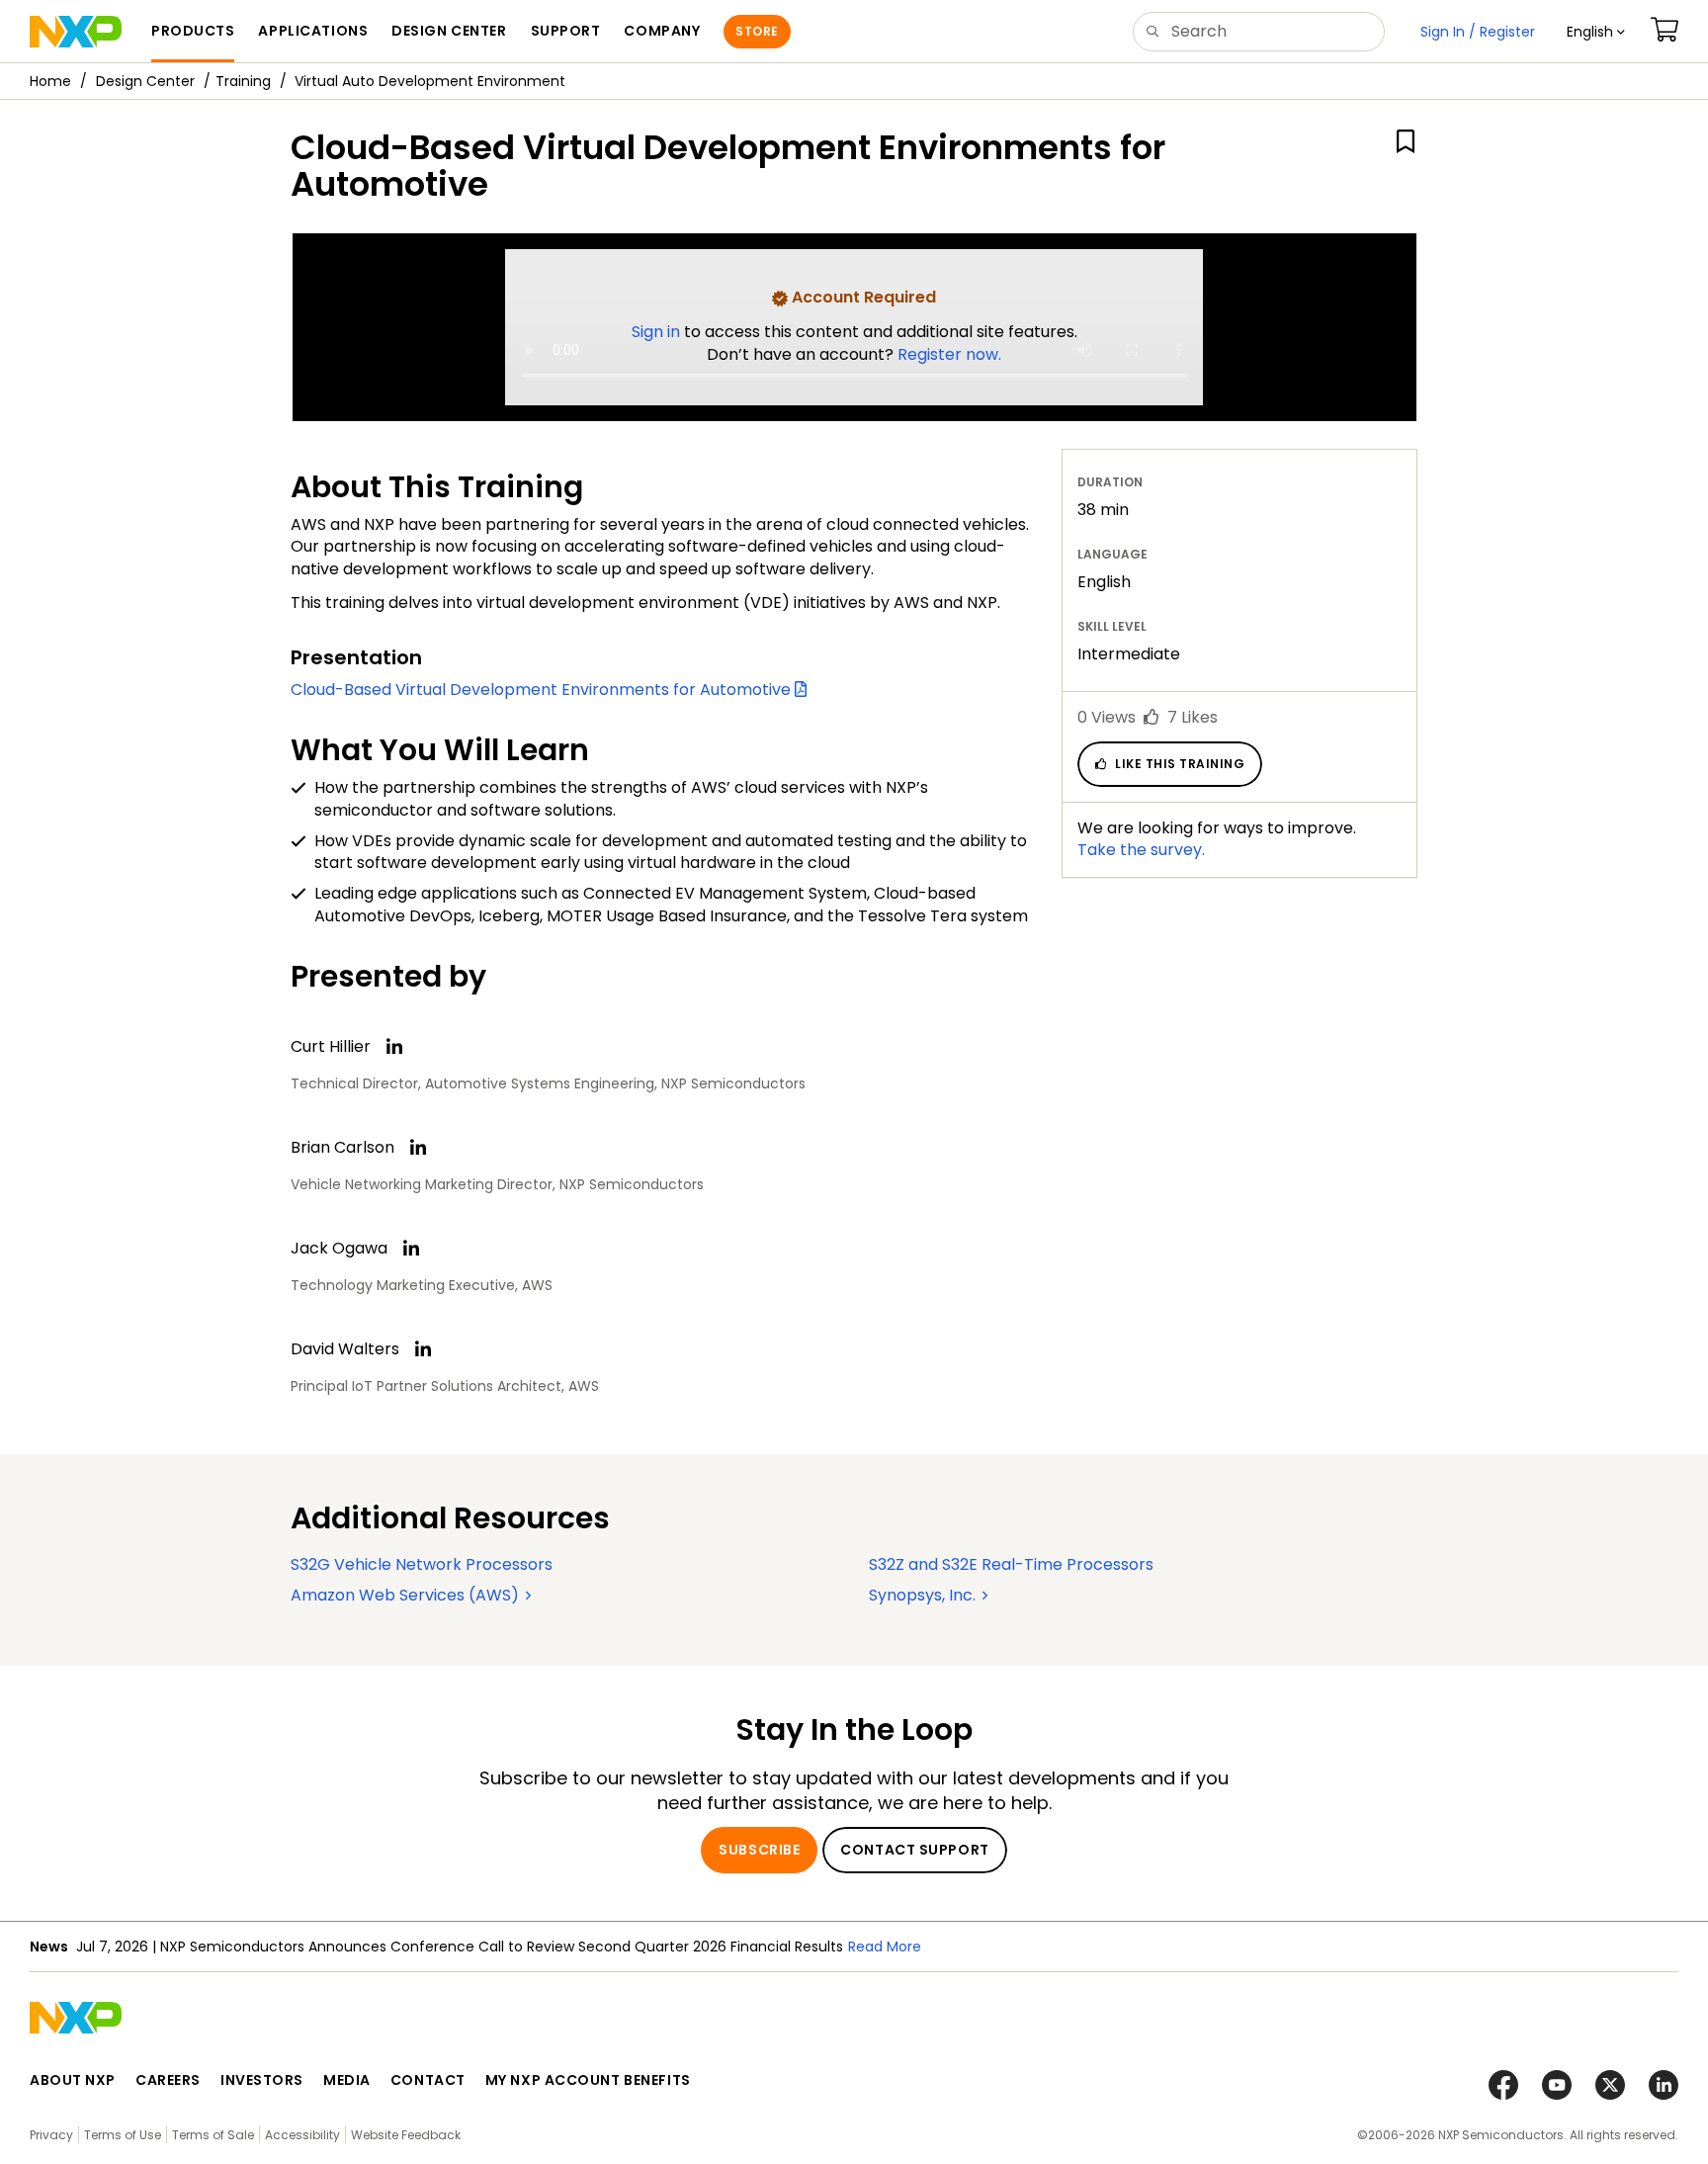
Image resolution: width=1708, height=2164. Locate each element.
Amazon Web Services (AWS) (407, 1595)
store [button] (757, 31)
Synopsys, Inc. (924, 1595)
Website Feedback (406, 2135)
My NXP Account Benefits (588, 2080)
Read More (885, 1947)
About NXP (73, 2080)
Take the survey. (1141, 850)
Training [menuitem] (243, 81)
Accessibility (302, 2135)
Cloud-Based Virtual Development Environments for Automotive (543, 690)
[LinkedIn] (394, 1047)
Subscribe (759, 1850)
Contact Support (914, 1850)
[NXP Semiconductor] (76, 32)
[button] (1596, 32)
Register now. (949, 354)
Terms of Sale (213, 2135)
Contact (428, 2080)
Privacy (51, 2135)
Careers (168, 2080)
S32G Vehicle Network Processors (422, 1564)
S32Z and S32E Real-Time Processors (1011, 1564)
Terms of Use (123, 2135)
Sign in (658, 332)
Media (347, 2080)
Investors (262, 2080)
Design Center (145, 81)
